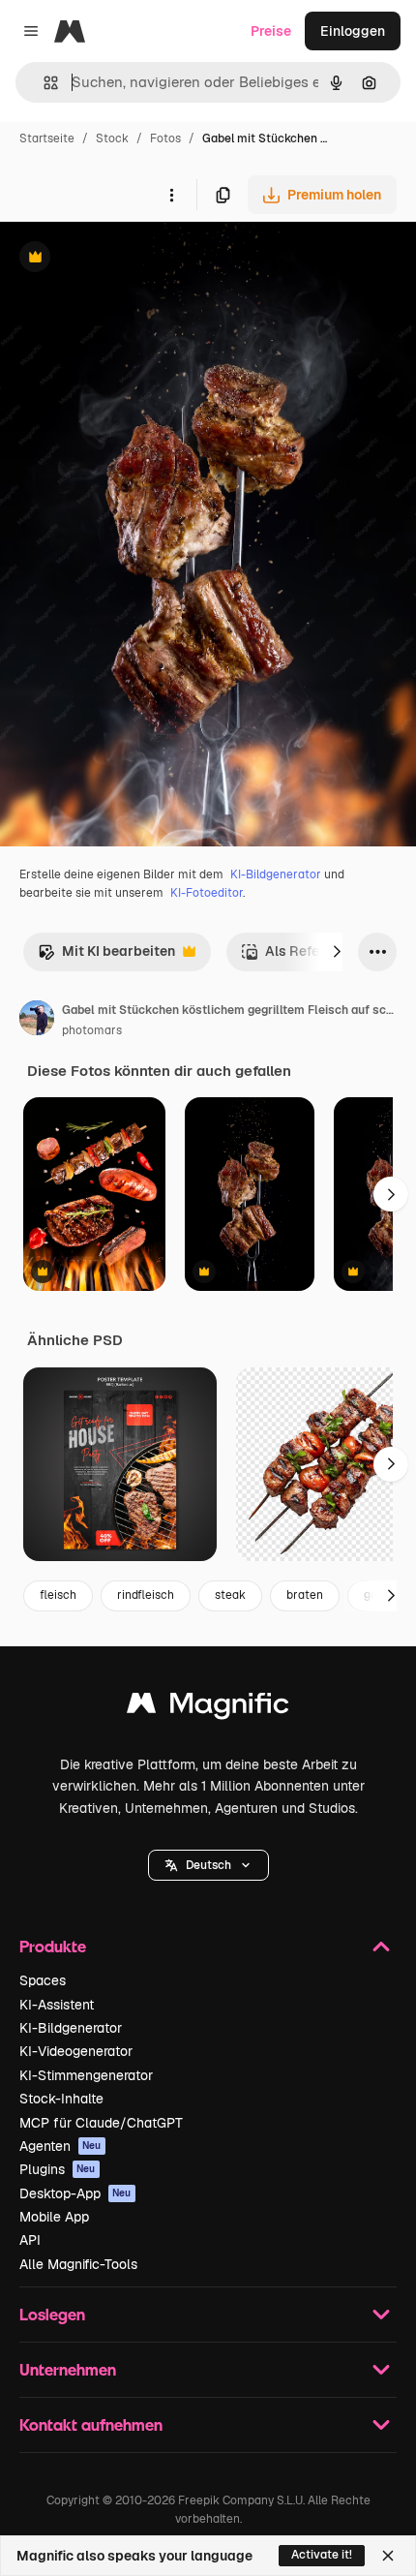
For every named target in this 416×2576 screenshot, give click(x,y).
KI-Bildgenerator (276, 874)
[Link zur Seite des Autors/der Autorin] (37, 1021)
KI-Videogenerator (76, 2051)
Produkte (53, 1946)
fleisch (58, 1595)
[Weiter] (337, 952)
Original (124, 259)
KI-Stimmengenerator (86, 2075)
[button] (208, 1865)
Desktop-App (75, 2193)
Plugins (58, 2169)
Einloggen (353, 31)
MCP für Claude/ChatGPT (101, 2123)
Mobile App (54, 2217)
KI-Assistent (57, 2005)
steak (230, 1595)
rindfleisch (146, 1595)
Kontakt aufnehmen (91, 2424)
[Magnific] (208, 1708)
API (30, 2240)
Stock (112, 138)
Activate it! (322, 2555)
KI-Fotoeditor (207, 893)
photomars (92, 1030)
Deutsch (208, 1865)
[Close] (388, 2556)
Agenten (60, 2146)
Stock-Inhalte (61, 2099)
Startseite (47, 138)
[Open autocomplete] (43, 83)
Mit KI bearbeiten (106, 956)
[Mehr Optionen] (171, 195)
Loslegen (52, 2314)
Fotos (165, 138)
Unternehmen (68, 2369)
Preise (271, 31)
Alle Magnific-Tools (78, 2264)
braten (305, 1595)
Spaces (43, 1980)
